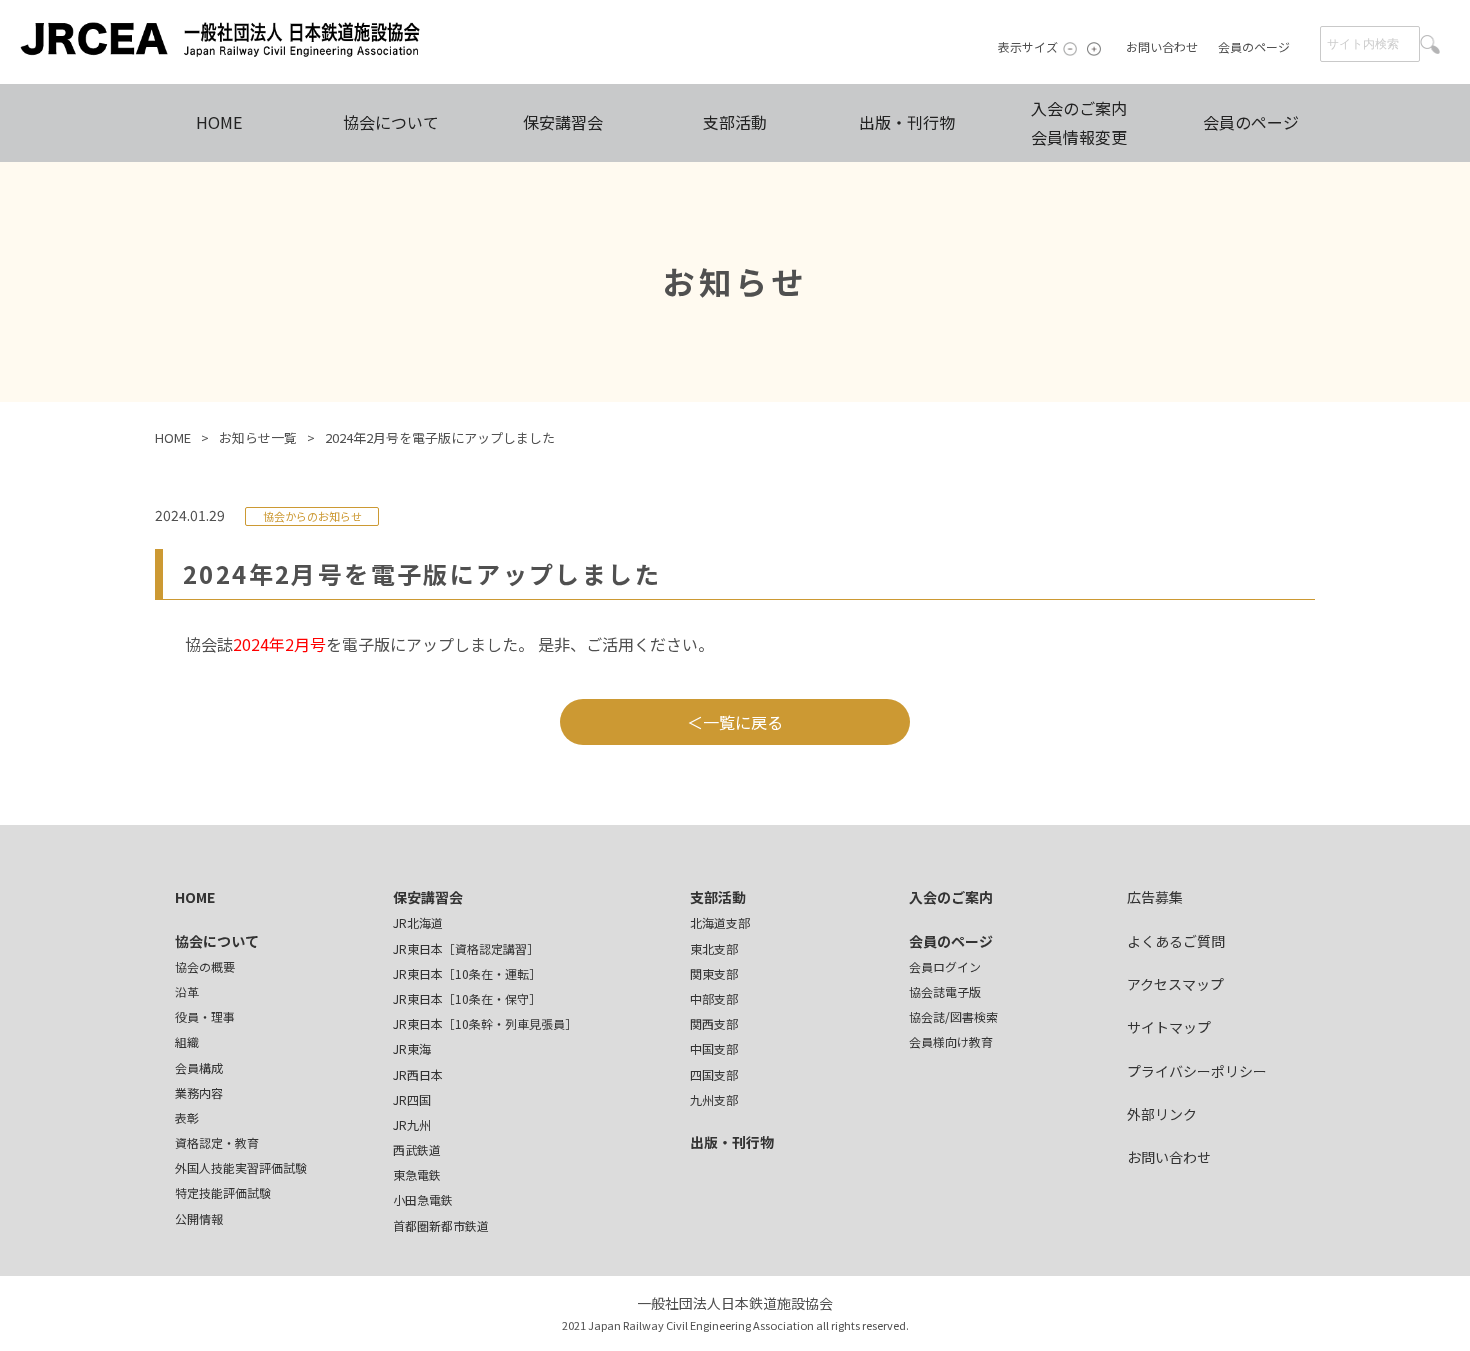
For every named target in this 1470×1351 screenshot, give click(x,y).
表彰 (187, 1117)
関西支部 (714, 1023)
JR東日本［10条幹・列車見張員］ (485, 1023)
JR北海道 (418, 922)
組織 (187, 1041)
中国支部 (714, 1048)
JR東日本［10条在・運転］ (467, 973)
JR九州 (412, 1124)
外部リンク (1162, 1114)
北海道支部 (720, 922)
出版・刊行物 (907, 122)
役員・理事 (205, 1016)
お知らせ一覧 (258, 437)
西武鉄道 (417, 1149)
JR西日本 (418, 1074)
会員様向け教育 (951, 1041)
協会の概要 (205, 966)
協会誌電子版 (945, 991)
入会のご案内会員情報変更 (1079, 122)
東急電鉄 (417, 1174)
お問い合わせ (1162, 46)
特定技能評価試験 (223, 1192)
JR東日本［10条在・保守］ (467, 998)
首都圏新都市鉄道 (441, 1225)
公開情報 (199, 1218)
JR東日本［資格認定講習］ (466, 948)
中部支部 (714, 998)
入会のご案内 (951, 897)
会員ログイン (945, 966)
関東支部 (714, 973)
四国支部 (714, 1074)
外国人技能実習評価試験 (241, 1167)
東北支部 (714, 948)
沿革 (187, 991)
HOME (219, 122)
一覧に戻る (743, 722)
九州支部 (714, 1099)
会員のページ (1254, 46)
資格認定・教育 (217, 1142)
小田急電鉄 (423, 1199)
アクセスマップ (1175, 984)
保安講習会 (563, 122)
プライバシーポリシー (1197, 1071)
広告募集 (1155, 897)
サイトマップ (1169, 1027)
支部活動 (735, 122)
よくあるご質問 (1176, 941)
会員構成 (199, 1067)
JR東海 (412, 1048)
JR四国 (412, 1099)
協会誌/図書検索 (953, 1016)
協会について (391, 122)
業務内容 (199, 1092)
